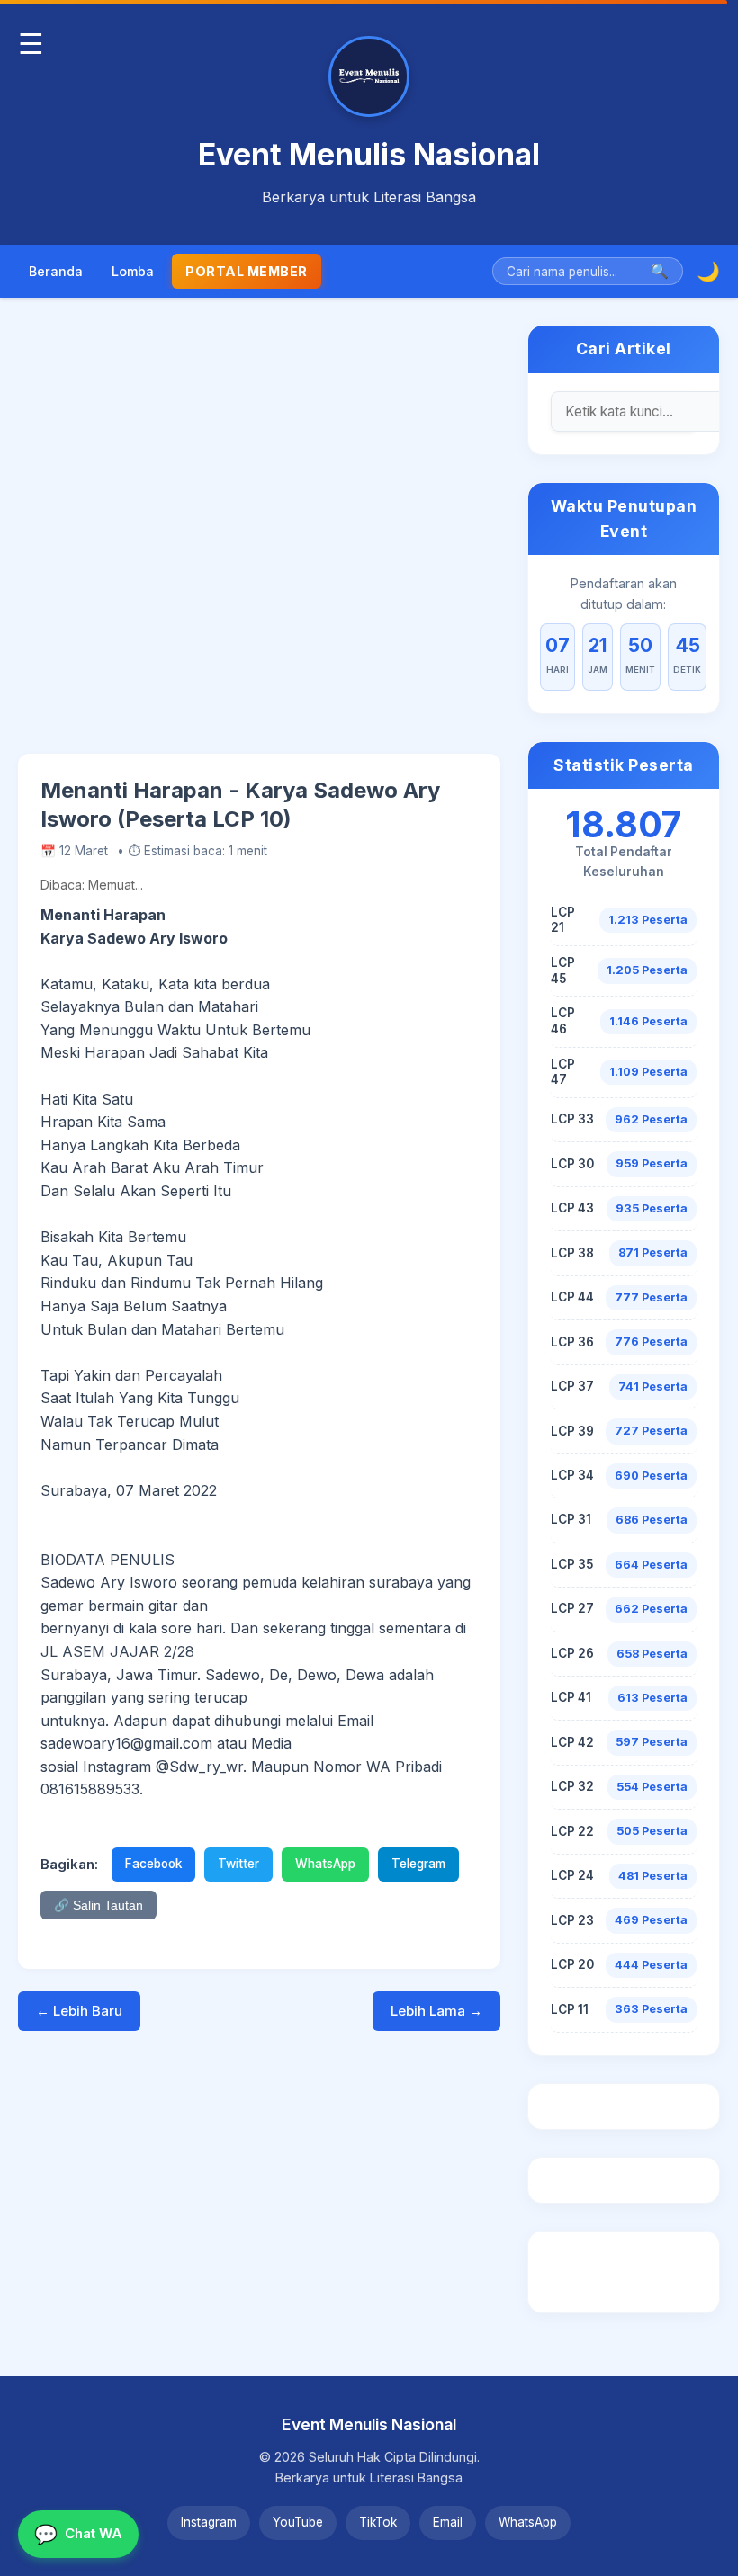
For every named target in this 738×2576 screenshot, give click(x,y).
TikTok (378, 2522)
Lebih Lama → (436, 2011)
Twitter (238, 1864)
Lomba (133, 271)
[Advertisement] (259, 539)
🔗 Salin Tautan (99, 1905)
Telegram (418, 1864)
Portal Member (247, 271)
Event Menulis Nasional (369, 154)
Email (448, 2522)
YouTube (298, 2522)
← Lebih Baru (79, 2011)
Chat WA (78, 2534)
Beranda (56, 271)
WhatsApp (325, 1864)
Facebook (153, 1864)
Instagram (209, 2522)
